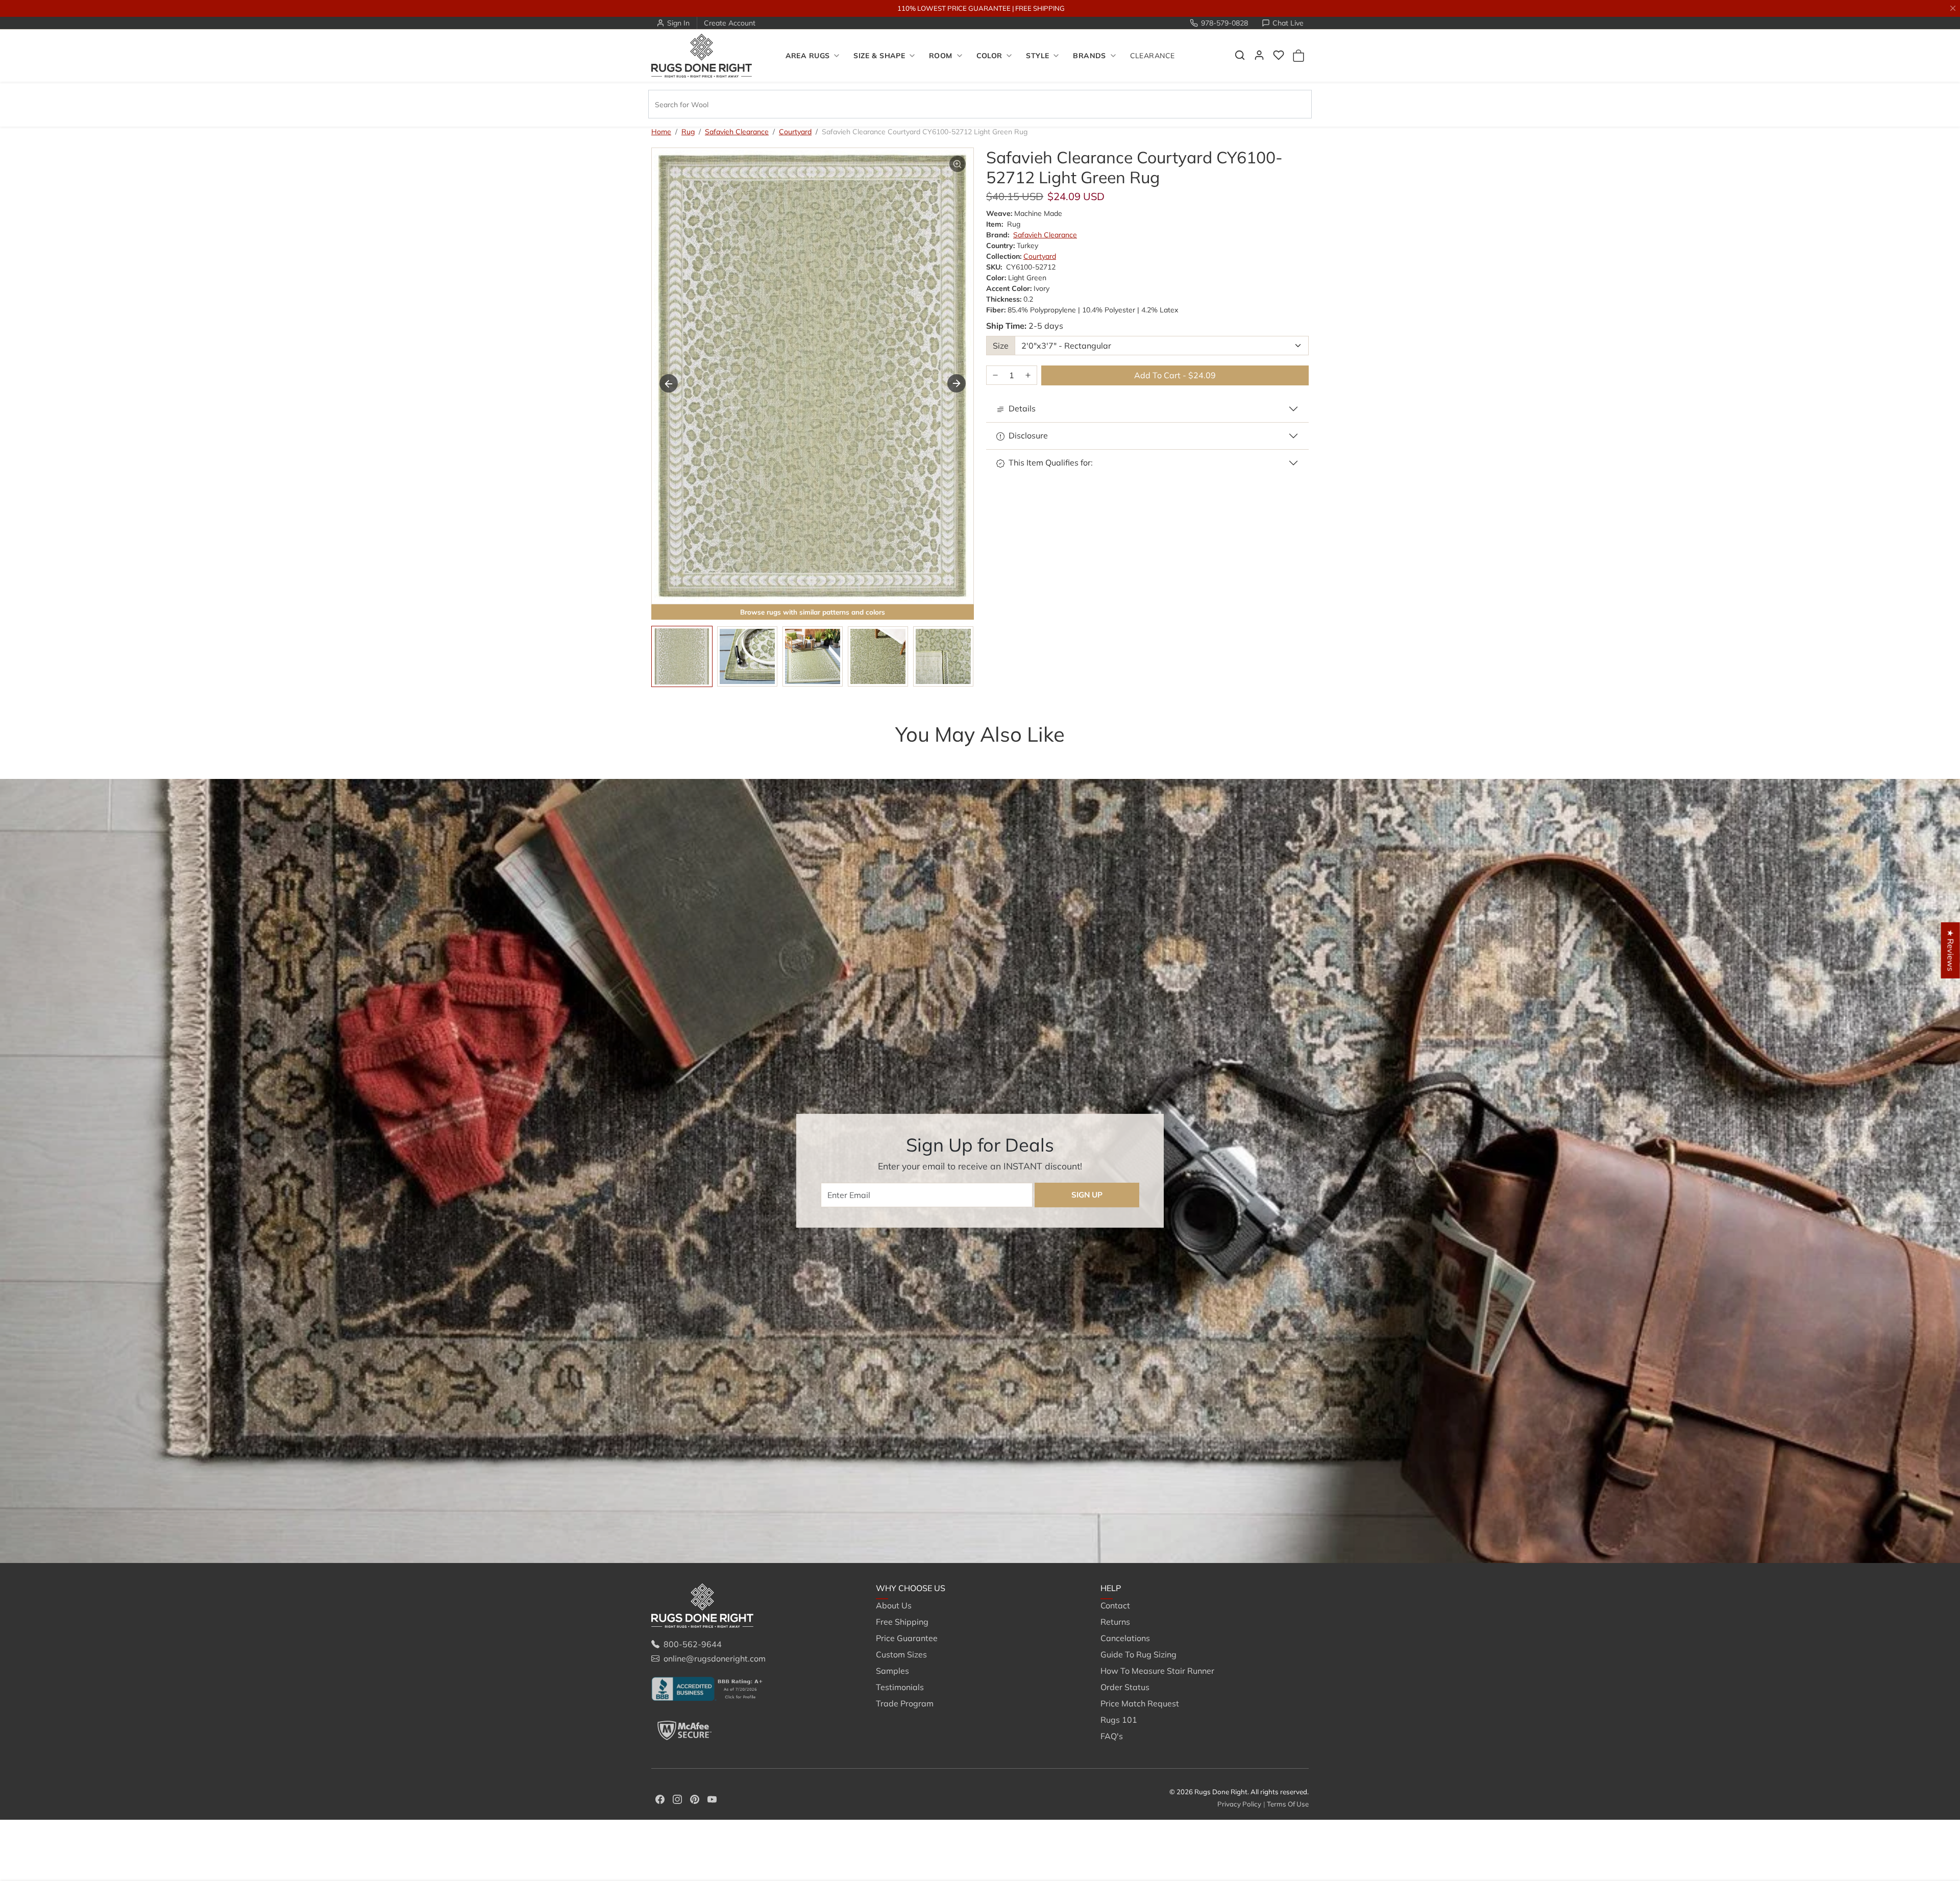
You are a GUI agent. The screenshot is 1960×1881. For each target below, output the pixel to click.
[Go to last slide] (669, 383)
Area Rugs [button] (808, 56)
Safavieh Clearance (737, 132)
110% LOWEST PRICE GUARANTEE (954, 8)
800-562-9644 (693, 1644)
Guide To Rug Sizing (1138, 1654)
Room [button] (941, 56)
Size (1001, 346)
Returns (1115, 1622)
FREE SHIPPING (1040, 8)
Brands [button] (1089, 56)
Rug (688, 132)
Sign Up (1087, 1195)
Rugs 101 (1119, 1720)
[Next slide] (957, 383)
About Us (894, 1605)
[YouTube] (712, 1798)
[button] (1240, 55)
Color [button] (989, 56)
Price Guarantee (907, 1638)
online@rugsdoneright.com (715, 1658)
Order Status (1125, 1687)
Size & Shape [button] (879, 56)
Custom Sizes (901, 1654)
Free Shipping (902, 1622)
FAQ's (1112, 1736)
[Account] (1259, 55)
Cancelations (1125, 1638)
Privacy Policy (1239, 1804)
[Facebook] (660, 1798)
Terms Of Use (1288, 1804)
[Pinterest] (695, 1798)
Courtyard (795, 132)
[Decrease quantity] (995, 375)
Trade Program (905, 1703)
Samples (892, 1671)
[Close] (1953, 8)
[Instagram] (677, 1798)
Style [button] (1037, 56)
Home (661, 132)
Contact (1115, 1605)
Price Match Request (1140, 1703)
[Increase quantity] (1028, 375)
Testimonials (900, 1687)
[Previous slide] (667, 754)
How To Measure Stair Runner (1157, 1671)
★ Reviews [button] (1951, 950)
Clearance (1153, 56)
